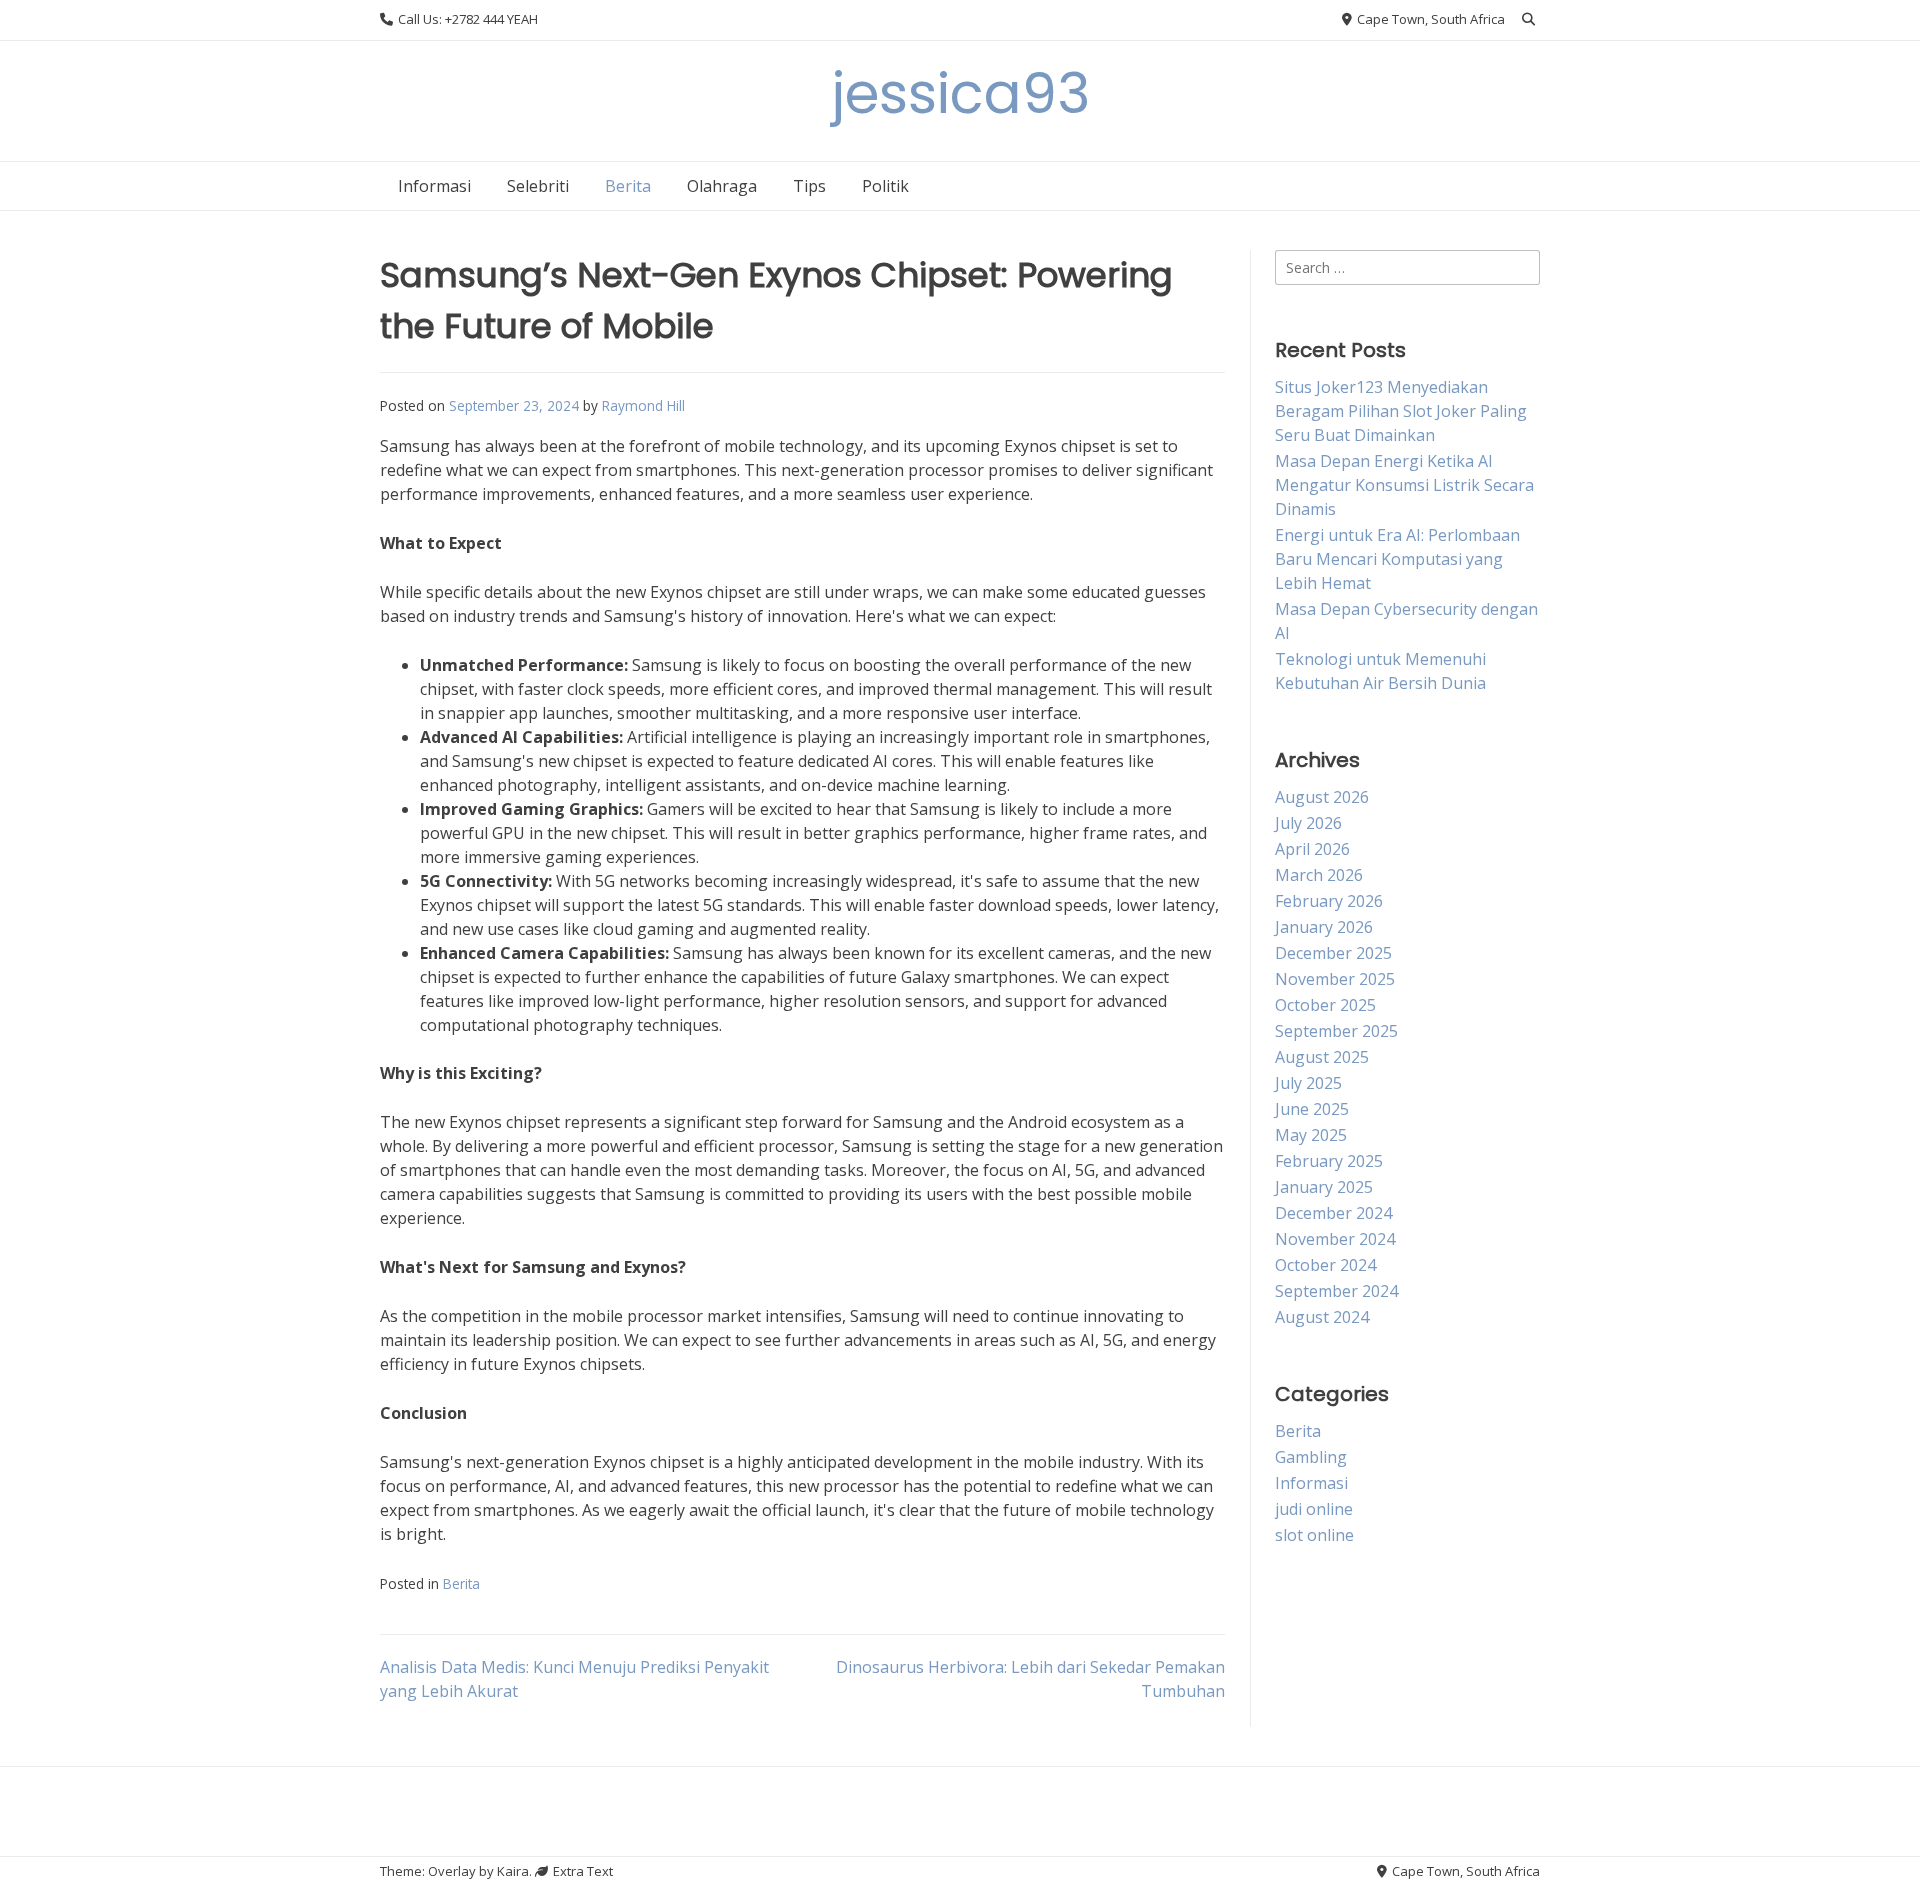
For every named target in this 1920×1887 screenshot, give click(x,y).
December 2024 (1333, 1213)
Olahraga (722, 186)
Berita (628, 186)
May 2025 (1311, 1135)
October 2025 (1325, 1005)
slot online (1314, 1535)
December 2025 (1333, 953)
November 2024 (1335, 1239)
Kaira (513, 1871)
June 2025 (1312, 1109)
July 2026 (1308, 823)
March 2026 (1319, 875)
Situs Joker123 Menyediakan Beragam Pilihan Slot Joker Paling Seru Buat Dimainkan (1401, 411)
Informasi (434, 186)
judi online (1314, 1509)
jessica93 (960, 93)
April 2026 (1312, 849)
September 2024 (1336, 1291)
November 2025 (1335, 979)
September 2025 (1336, 1031)
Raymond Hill (643, 405)
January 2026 (1324, 927)
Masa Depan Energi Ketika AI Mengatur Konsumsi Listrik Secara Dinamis (1404, 485)
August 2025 (1322, 1057)
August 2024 (1322, 1317)
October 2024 (1325, 1265)
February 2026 (1329, 901)
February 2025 (1329, 1161)
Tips (809, 186)
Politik (885, 186)
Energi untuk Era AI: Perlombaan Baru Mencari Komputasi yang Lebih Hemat (1397, 559)
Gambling (1311, 1457)
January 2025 (1324, 1187)
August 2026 (1322, 797)
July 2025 (1308, 1083)
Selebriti (538, 186)
